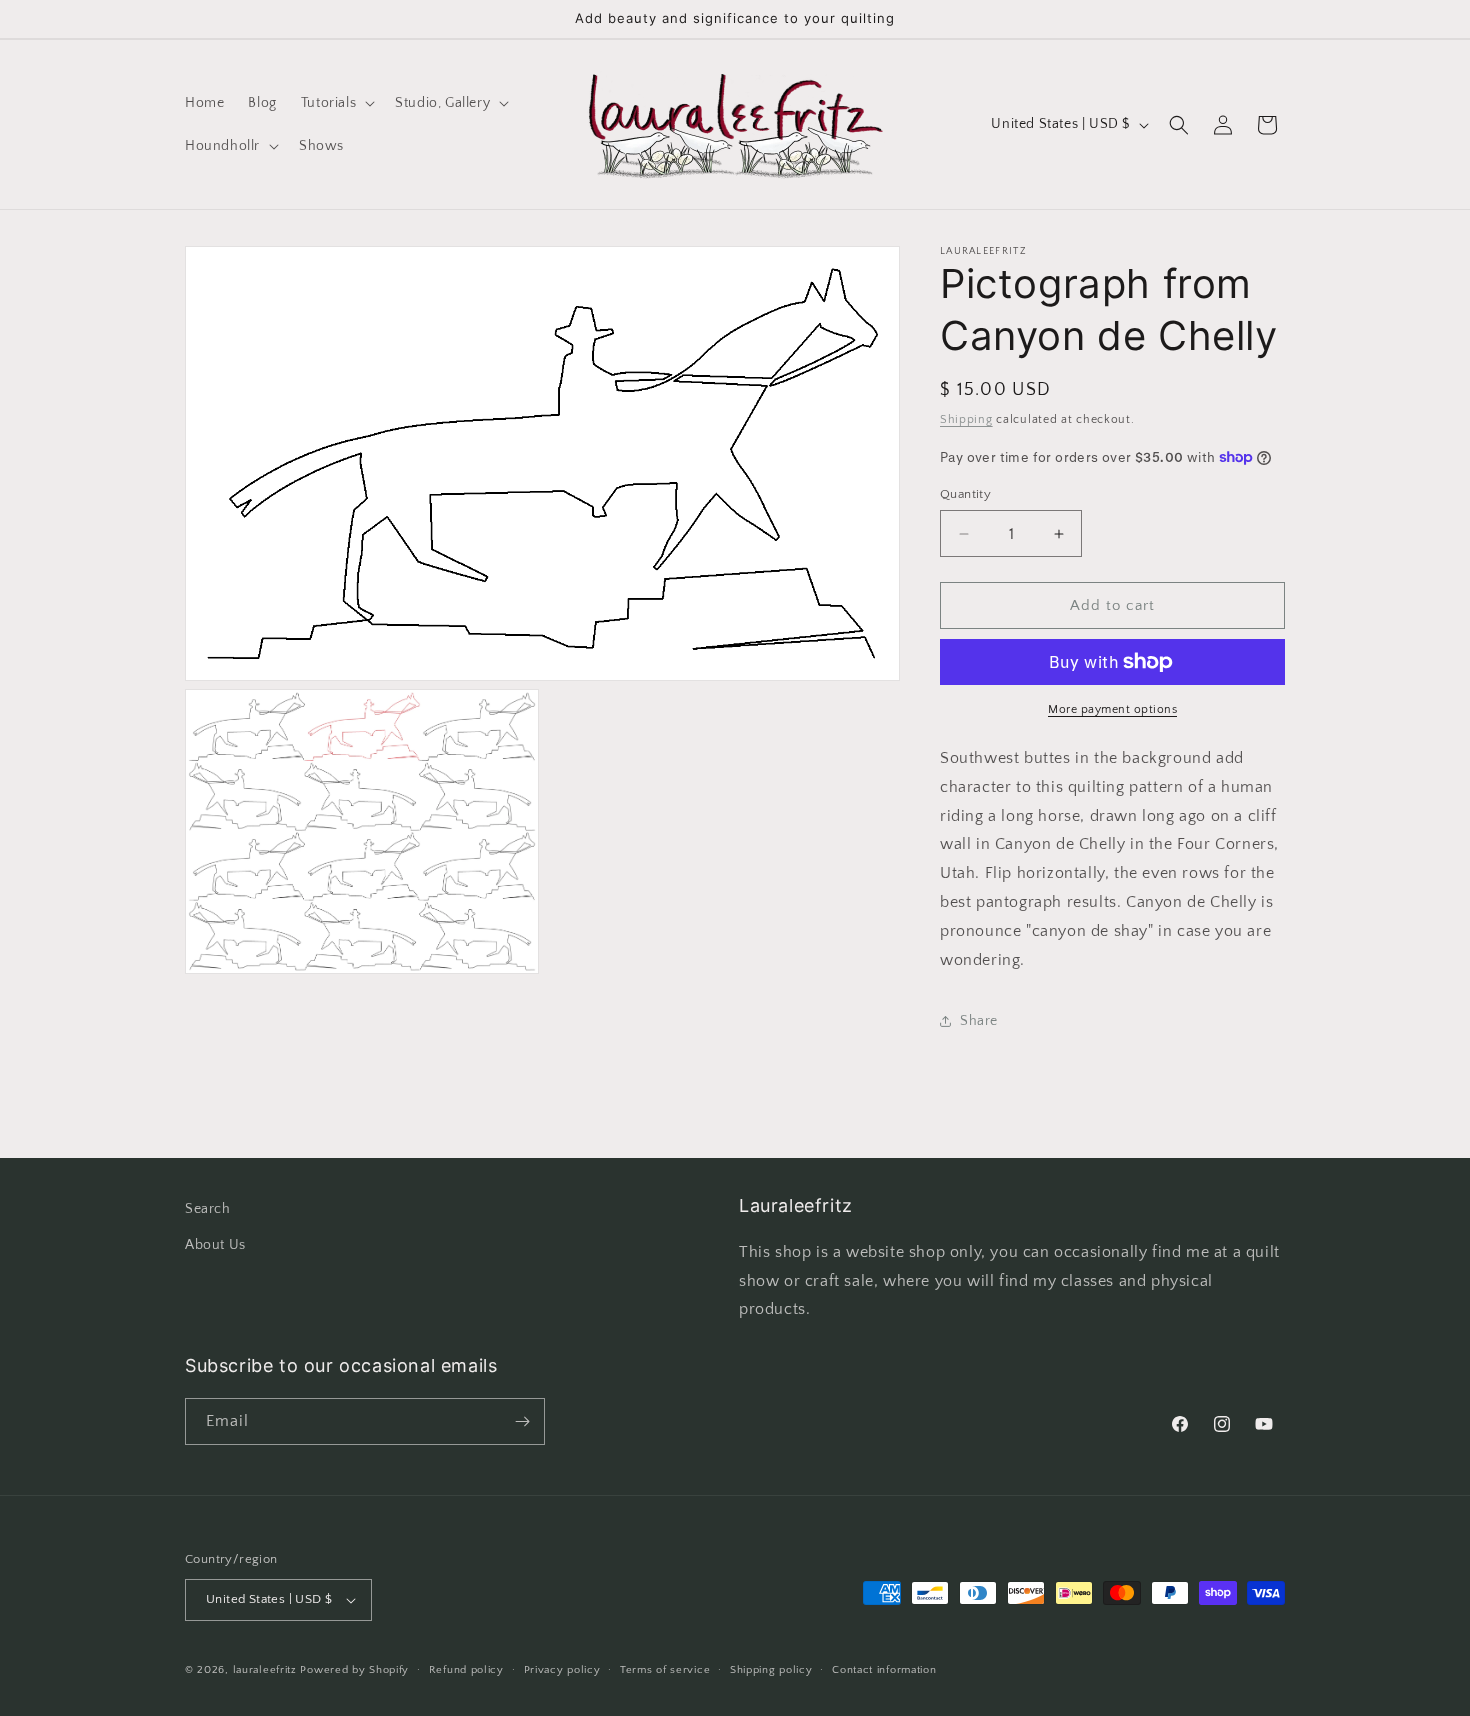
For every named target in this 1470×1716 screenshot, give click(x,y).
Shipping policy (771, 1670)
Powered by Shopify (354, 1670)
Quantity (965, 494)
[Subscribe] (522, 1421)
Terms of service (665, 1670)
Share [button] (979, 1021)
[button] (336, 103)
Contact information (884, 1670)
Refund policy (466, 1670)
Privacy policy (562, 1670)
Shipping (966, 419)
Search (208, 1209)
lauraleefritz (265, 1670)
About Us (215, 1245)
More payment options (1112, 709)
